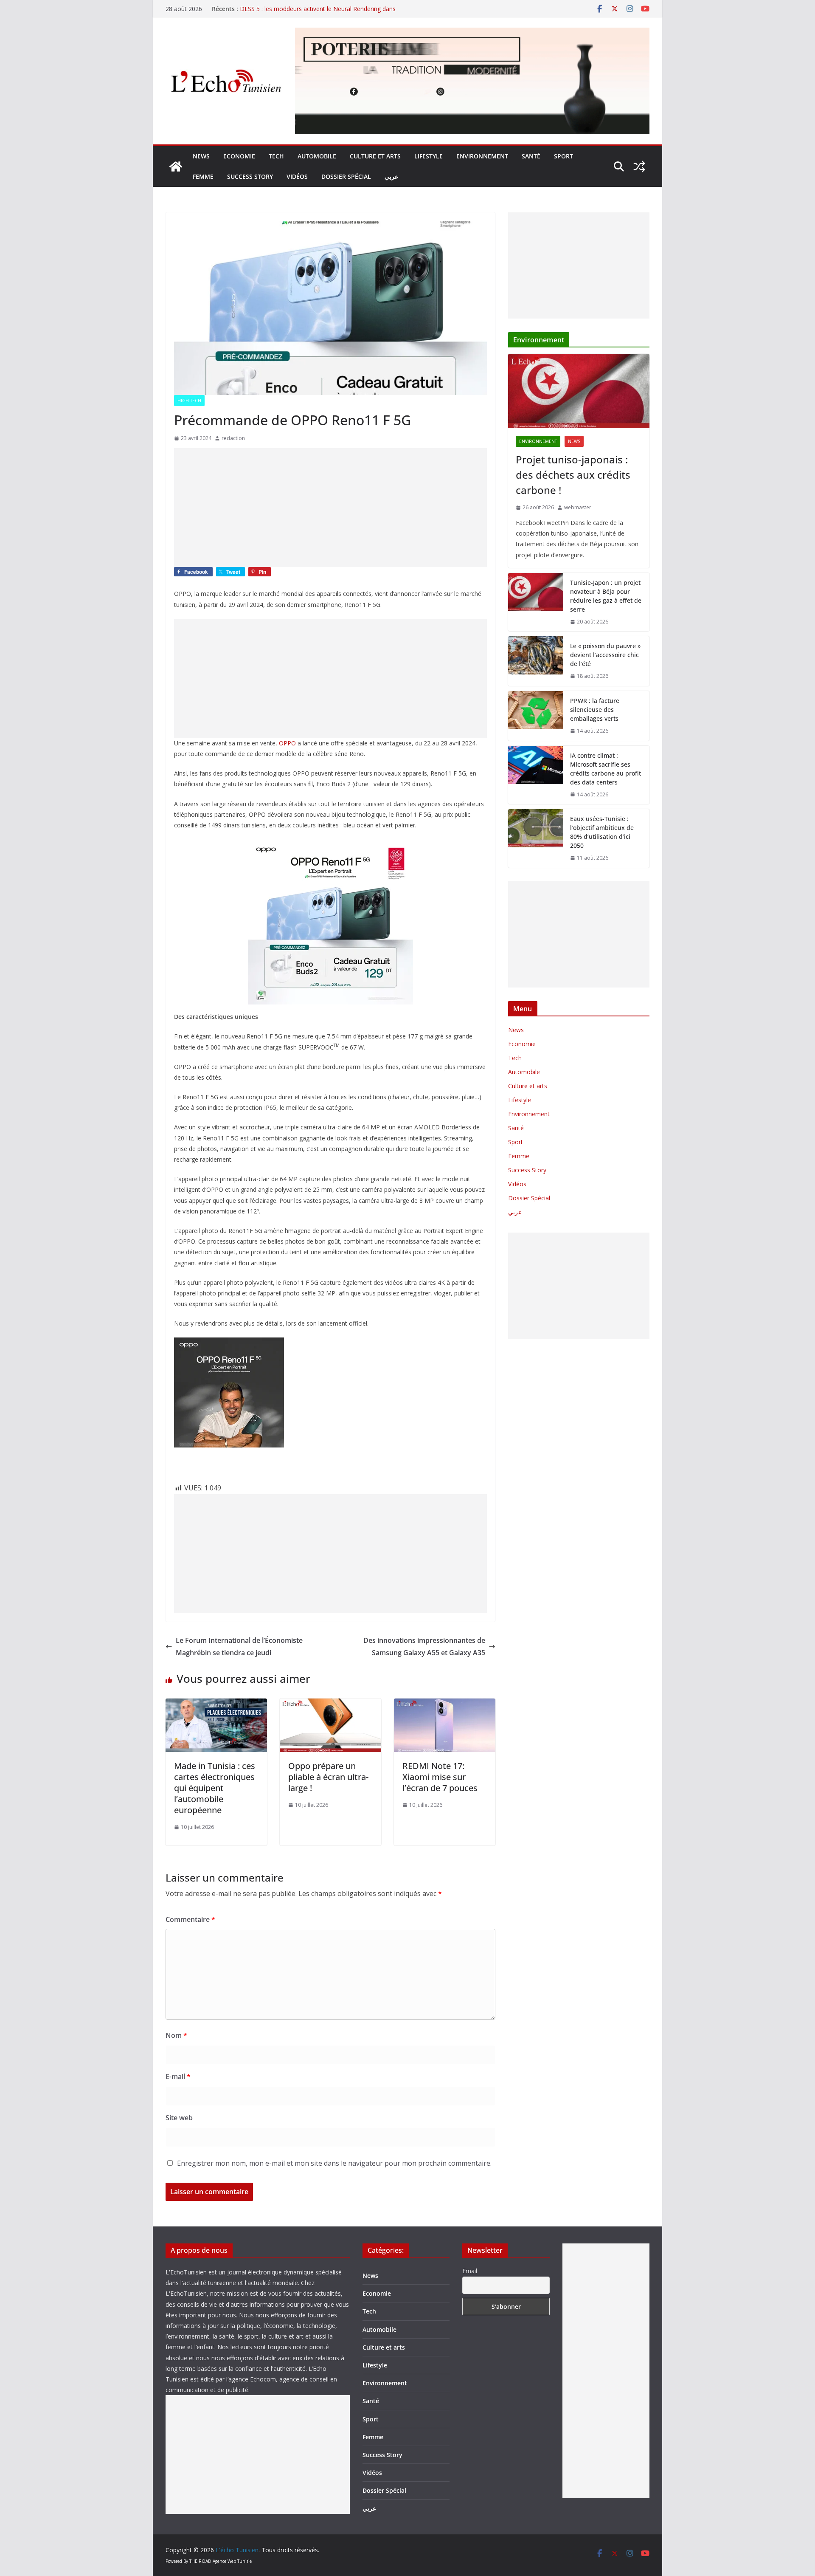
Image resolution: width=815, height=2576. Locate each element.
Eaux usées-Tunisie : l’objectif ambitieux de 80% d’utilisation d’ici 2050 (602, 832)
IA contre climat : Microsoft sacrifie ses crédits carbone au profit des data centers (606, 769)
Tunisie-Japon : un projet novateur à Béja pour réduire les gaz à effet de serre (606, 596)
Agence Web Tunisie (232, 2561)
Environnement (482, 156)
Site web (179, 2118)
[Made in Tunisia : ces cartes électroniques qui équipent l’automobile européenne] (216, 1704)
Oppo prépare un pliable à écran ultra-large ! (328, 1777)
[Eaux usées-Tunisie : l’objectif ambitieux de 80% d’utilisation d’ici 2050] (536, 838)
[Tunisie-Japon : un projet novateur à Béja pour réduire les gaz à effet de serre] (536, 602)
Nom (176, 2035)
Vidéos (297, 176)
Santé (531, 156)
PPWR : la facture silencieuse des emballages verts (595, 710)
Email (470, 2271)
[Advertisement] (330, 508)
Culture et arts (375, 156)
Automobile (317, 156)
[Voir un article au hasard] (639, 166)
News (201, 156)
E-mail (178, 2077)
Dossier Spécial (346, 176)
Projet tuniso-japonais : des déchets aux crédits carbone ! (573, 475)
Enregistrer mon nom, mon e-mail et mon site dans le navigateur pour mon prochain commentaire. (334, 2163)
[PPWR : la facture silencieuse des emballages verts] (536, 716)
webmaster (578, 507)
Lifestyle (429, 156)
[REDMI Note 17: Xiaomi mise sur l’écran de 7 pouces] (445, 1704)
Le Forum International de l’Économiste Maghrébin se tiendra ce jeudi (239, 1646)
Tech (276, 156)
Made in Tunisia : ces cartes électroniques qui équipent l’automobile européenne (215, 1788)
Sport (563, 156)
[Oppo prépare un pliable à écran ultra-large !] (330, 1704)
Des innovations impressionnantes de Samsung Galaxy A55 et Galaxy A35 (424, 1646)
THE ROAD (200, 2561)
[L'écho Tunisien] (176, 166)
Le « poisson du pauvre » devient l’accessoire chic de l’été (605, 655)
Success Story (250, 176)
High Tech (189, 401)
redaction (233, 438)
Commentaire (190, 1919)
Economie (239, 156)
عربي (391, 176)
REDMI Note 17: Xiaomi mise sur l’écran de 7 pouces (440, 1777)
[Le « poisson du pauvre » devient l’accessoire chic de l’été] (536, 661)
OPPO (287, 743)
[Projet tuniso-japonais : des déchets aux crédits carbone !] (579, 391)
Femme (203, 176)
